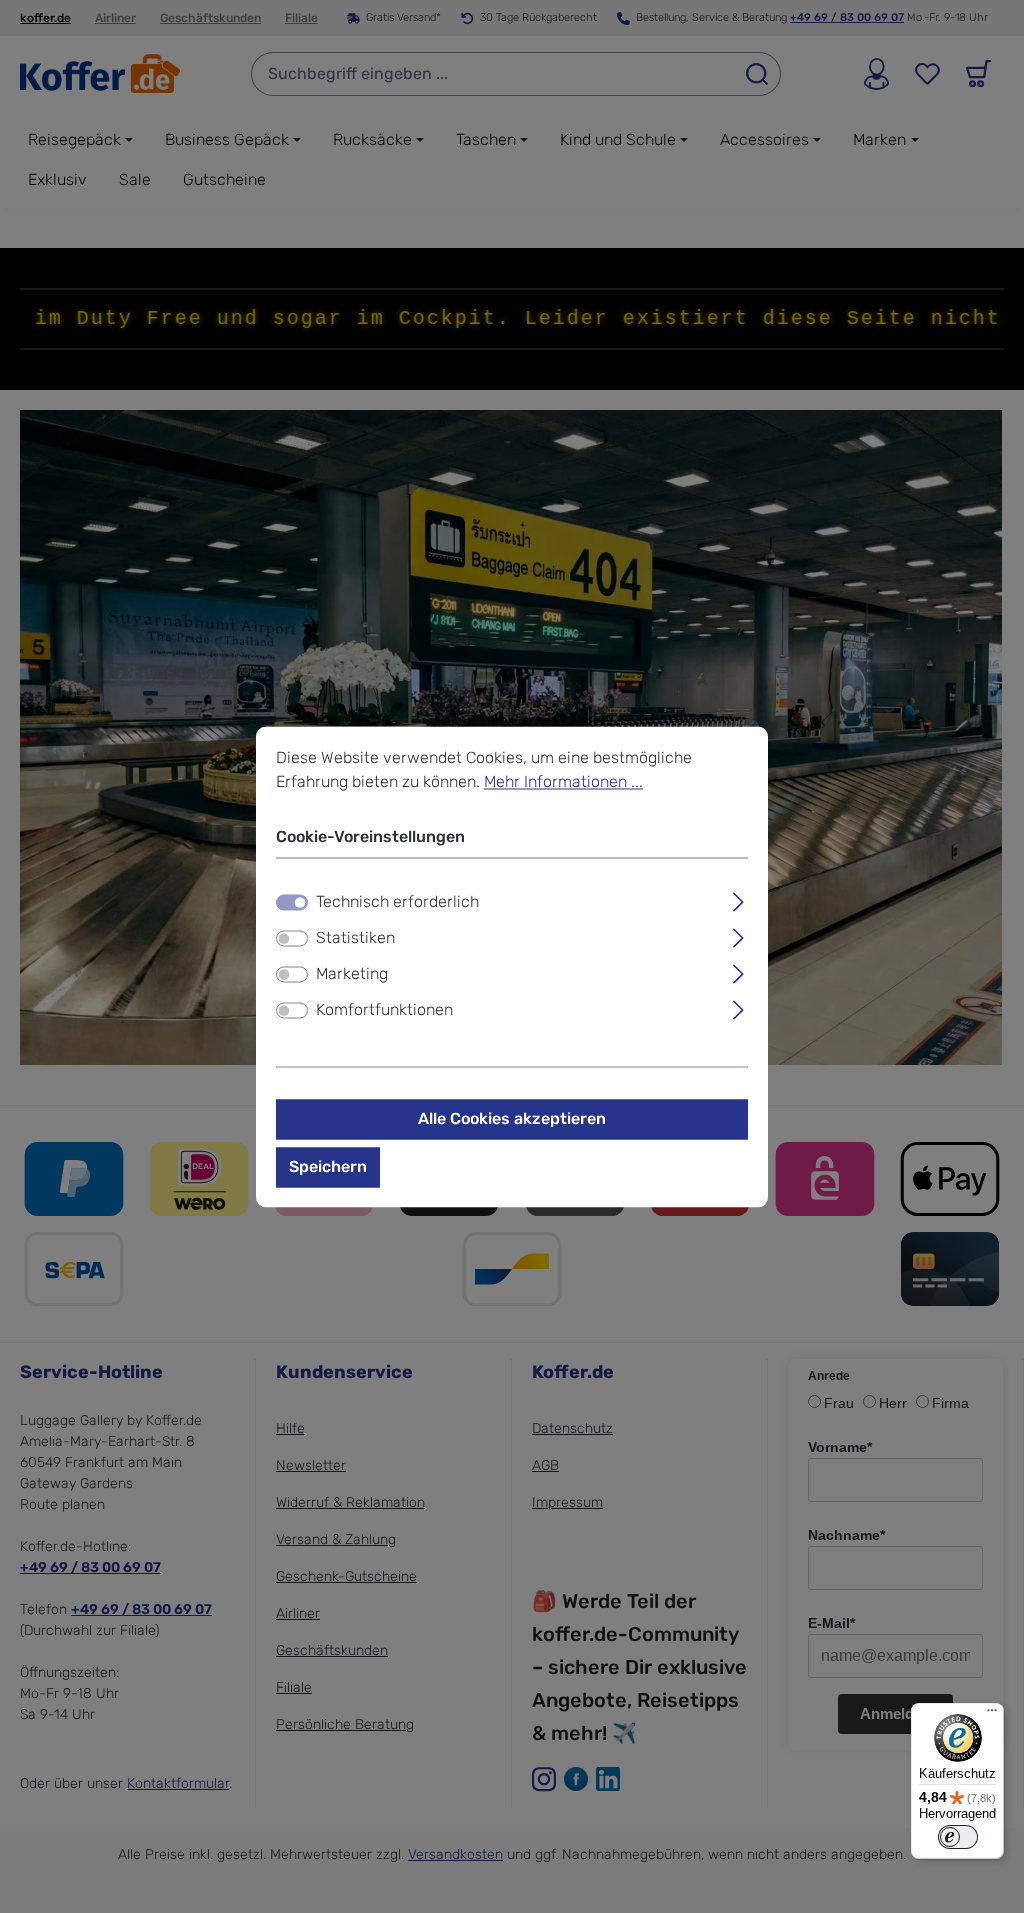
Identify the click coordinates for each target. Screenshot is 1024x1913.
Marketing (352, 973)
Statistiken (355, 937)
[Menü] (992, 1715)
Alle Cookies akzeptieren (512, 1118)
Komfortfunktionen (384, 1009)
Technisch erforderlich (397, 901)
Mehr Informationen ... (563, 781)
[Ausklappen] (738, 899)
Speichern (328, 1166)
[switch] (292, 938)
